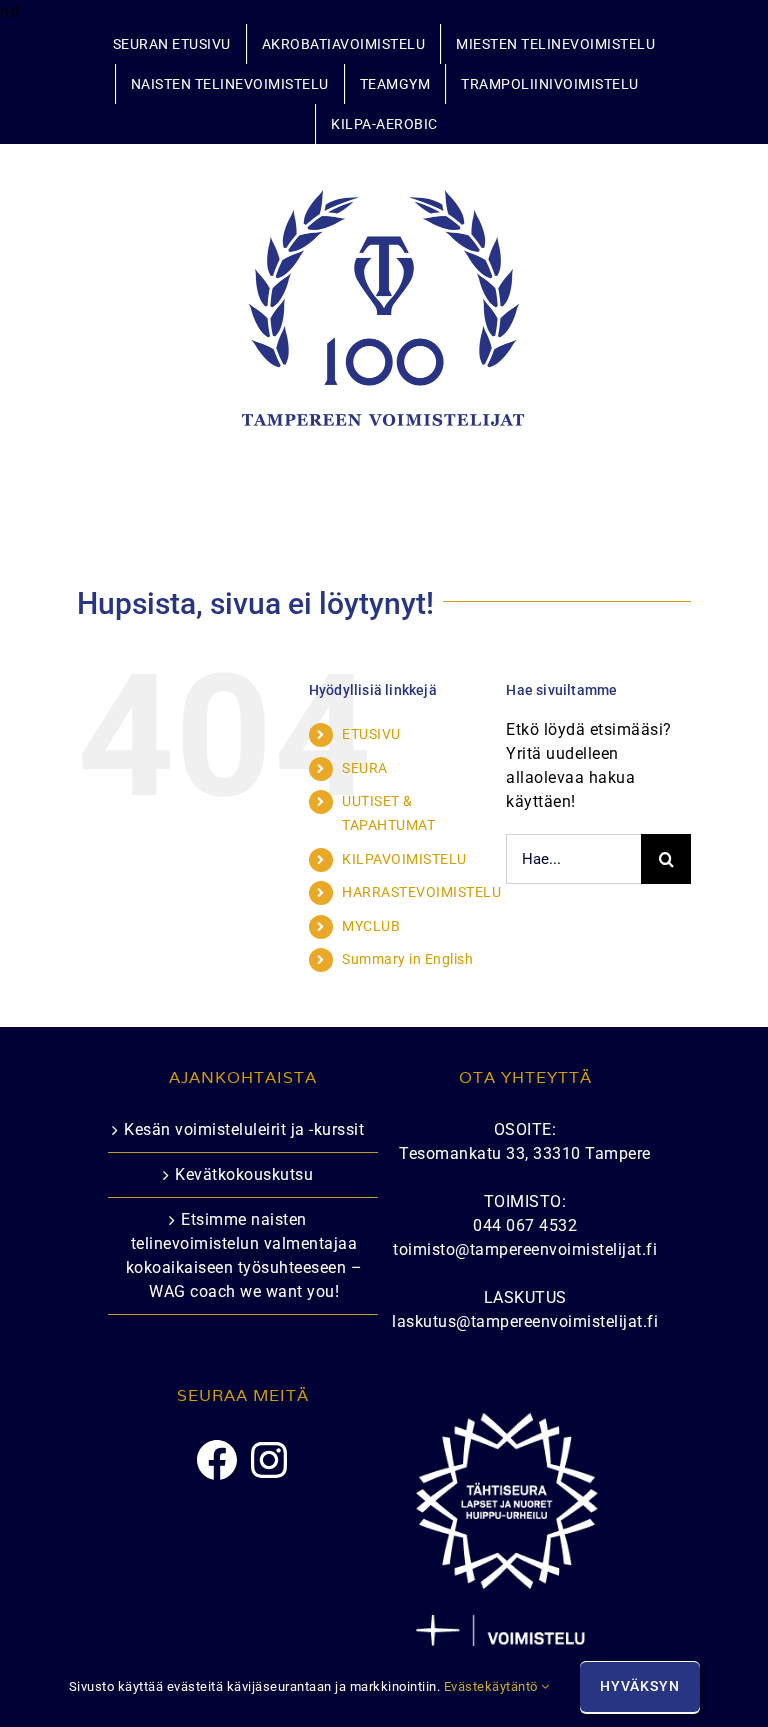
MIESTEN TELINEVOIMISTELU (555, 44)
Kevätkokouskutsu (244, 1174)
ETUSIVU (371, 734)
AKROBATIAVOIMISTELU (344, 44)
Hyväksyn (640, 1686)
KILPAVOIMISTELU (404, 859)
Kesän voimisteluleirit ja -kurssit (244, 1129)
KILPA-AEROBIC (384, 124)
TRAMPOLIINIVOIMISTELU (550, 84)
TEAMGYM (395, 84)
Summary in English (407, 959)
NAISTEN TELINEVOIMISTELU (230, 84)
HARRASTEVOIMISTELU (421, 892)
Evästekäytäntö (493, 1686)
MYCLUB (371, 926)
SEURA (365, 768)
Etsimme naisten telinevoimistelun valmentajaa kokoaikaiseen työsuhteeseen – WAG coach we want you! (244, 1255)
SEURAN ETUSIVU (172, 44)
